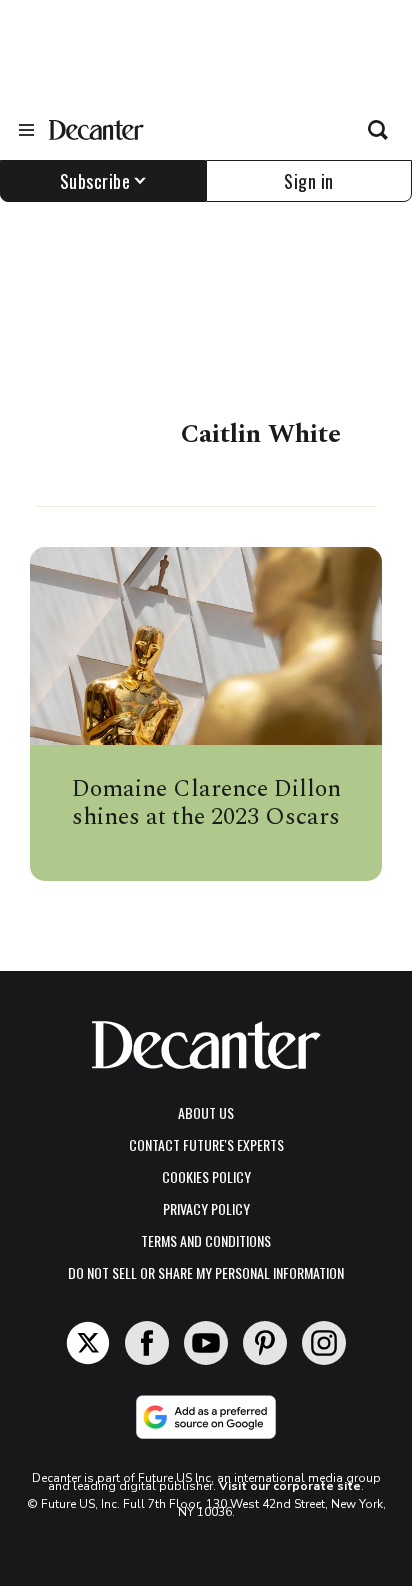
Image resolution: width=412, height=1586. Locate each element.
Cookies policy (206, 1176)
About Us (206, 1112)
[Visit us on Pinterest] (265, 1343)
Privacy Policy (206, 1208)
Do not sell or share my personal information (206, 1272)
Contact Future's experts (206, 1144)
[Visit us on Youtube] (206, 1343)
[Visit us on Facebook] (147, 1343)
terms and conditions (206, 1240)
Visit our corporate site (290, 1486)
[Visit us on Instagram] (324, 1343)
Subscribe (95, 181)
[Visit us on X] (88, 1343)
